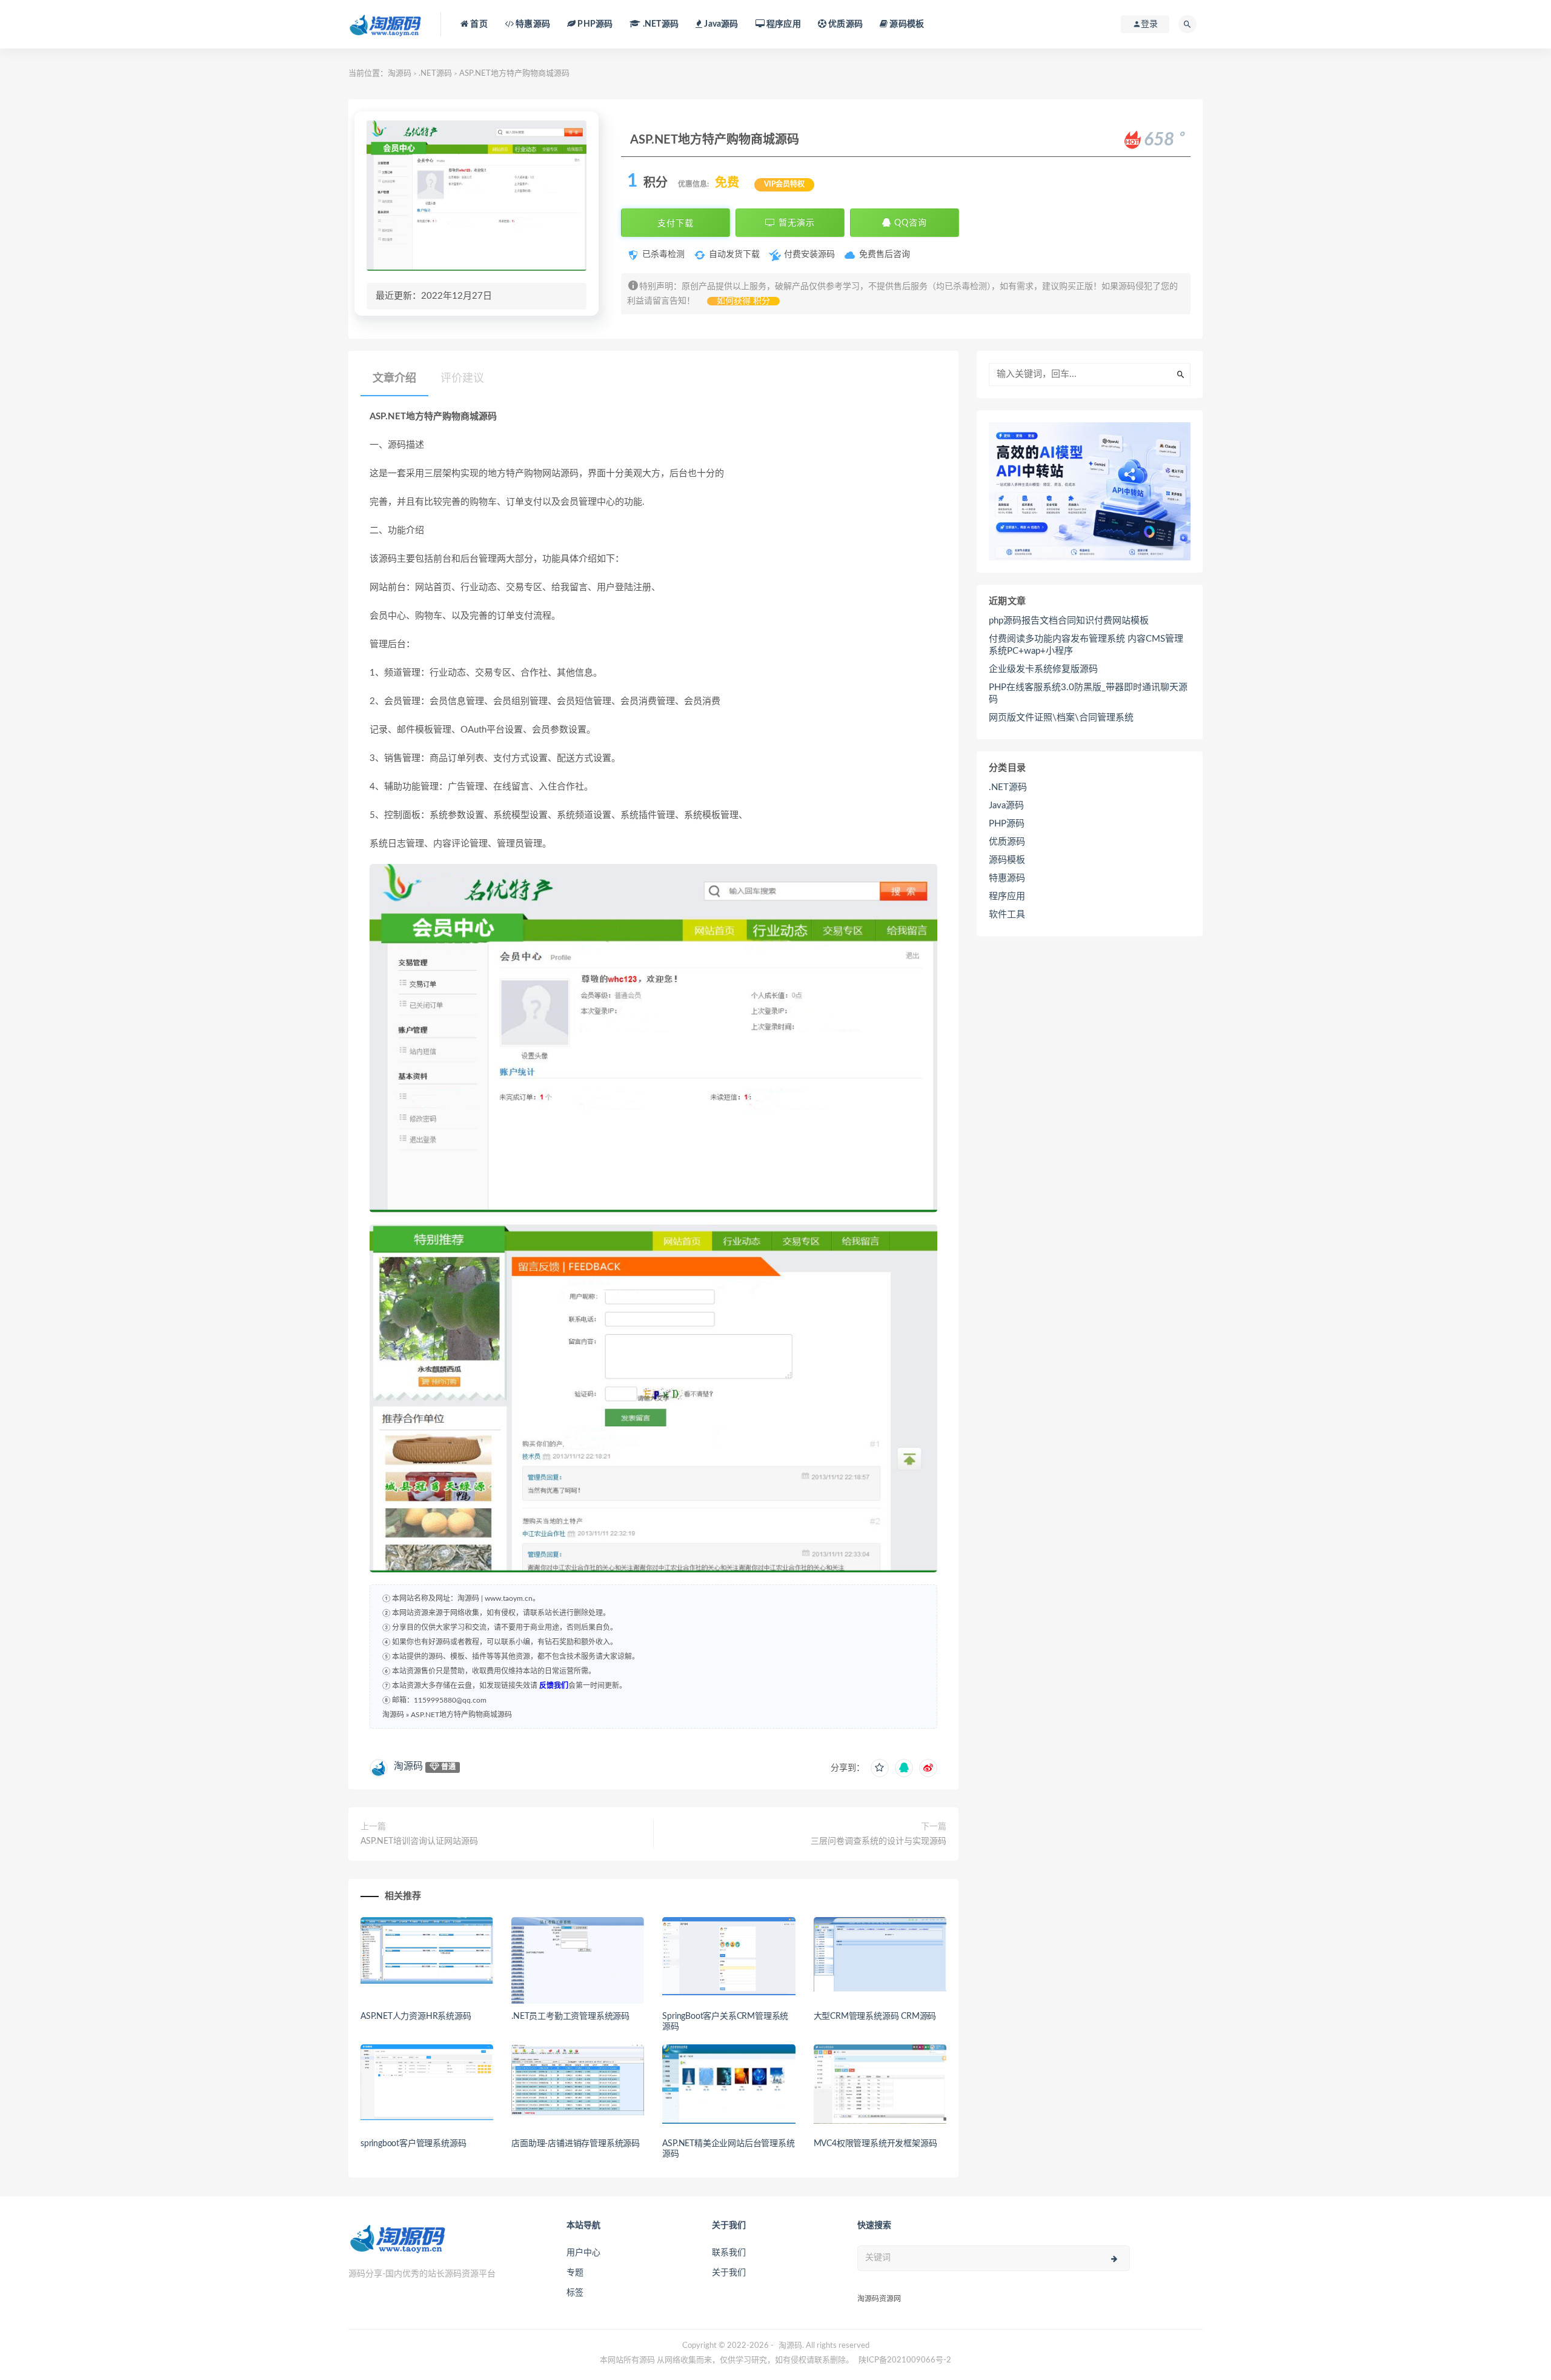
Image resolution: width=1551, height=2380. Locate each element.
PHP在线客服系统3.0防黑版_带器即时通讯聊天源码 (1088, 693)
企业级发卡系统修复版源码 (1043, 669)
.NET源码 (435, 74)
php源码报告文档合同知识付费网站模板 (1069, 621)
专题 (575, 2273)
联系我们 (729, 2253)
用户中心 (583, 2253)
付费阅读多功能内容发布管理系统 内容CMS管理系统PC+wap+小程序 (1086, 645)
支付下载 (676, 223)
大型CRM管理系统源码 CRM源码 (875, 2016)
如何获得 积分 (743, 301)
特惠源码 (532, 24)
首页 (478, 24)
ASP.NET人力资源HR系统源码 (416, 2016)
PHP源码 (1007, 824)
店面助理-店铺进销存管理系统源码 (576, 2144)
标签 (575, 2293)
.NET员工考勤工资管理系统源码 (570, 2016)
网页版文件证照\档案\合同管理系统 (1061, 718)
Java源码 (1006, 806)
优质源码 (845, 24)
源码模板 (906, 24)
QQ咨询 (909, 223)
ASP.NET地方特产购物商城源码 (461, 1715)
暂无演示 (795, 223)
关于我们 (729, 2273)
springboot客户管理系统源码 (413, 2144)
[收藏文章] (880, 1768)
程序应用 (783, 24)
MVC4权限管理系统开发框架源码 (875, 2144)
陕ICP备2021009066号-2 (905, 2360)
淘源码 (400, 74)
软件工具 (1007, 915)
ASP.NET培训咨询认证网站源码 (419, 1841)
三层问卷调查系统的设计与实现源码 (878, 1841)
